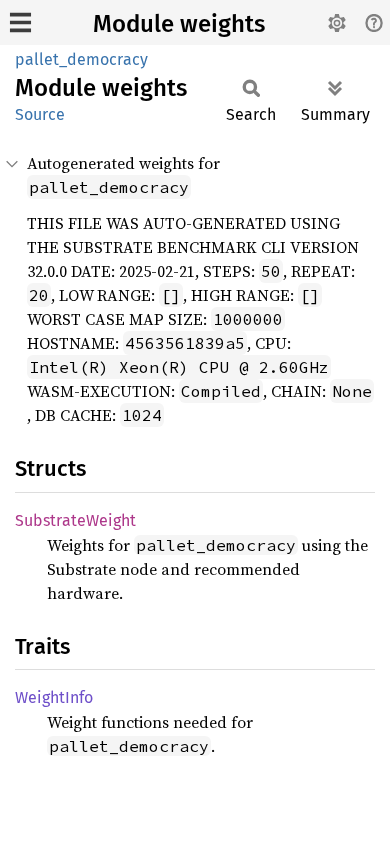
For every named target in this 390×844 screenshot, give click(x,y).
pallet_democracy (81, 59)
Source (40, 114)
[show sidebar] (20, 22)
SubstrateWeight (75, 520)
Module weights (179, 24)
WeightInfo (54, 697)
